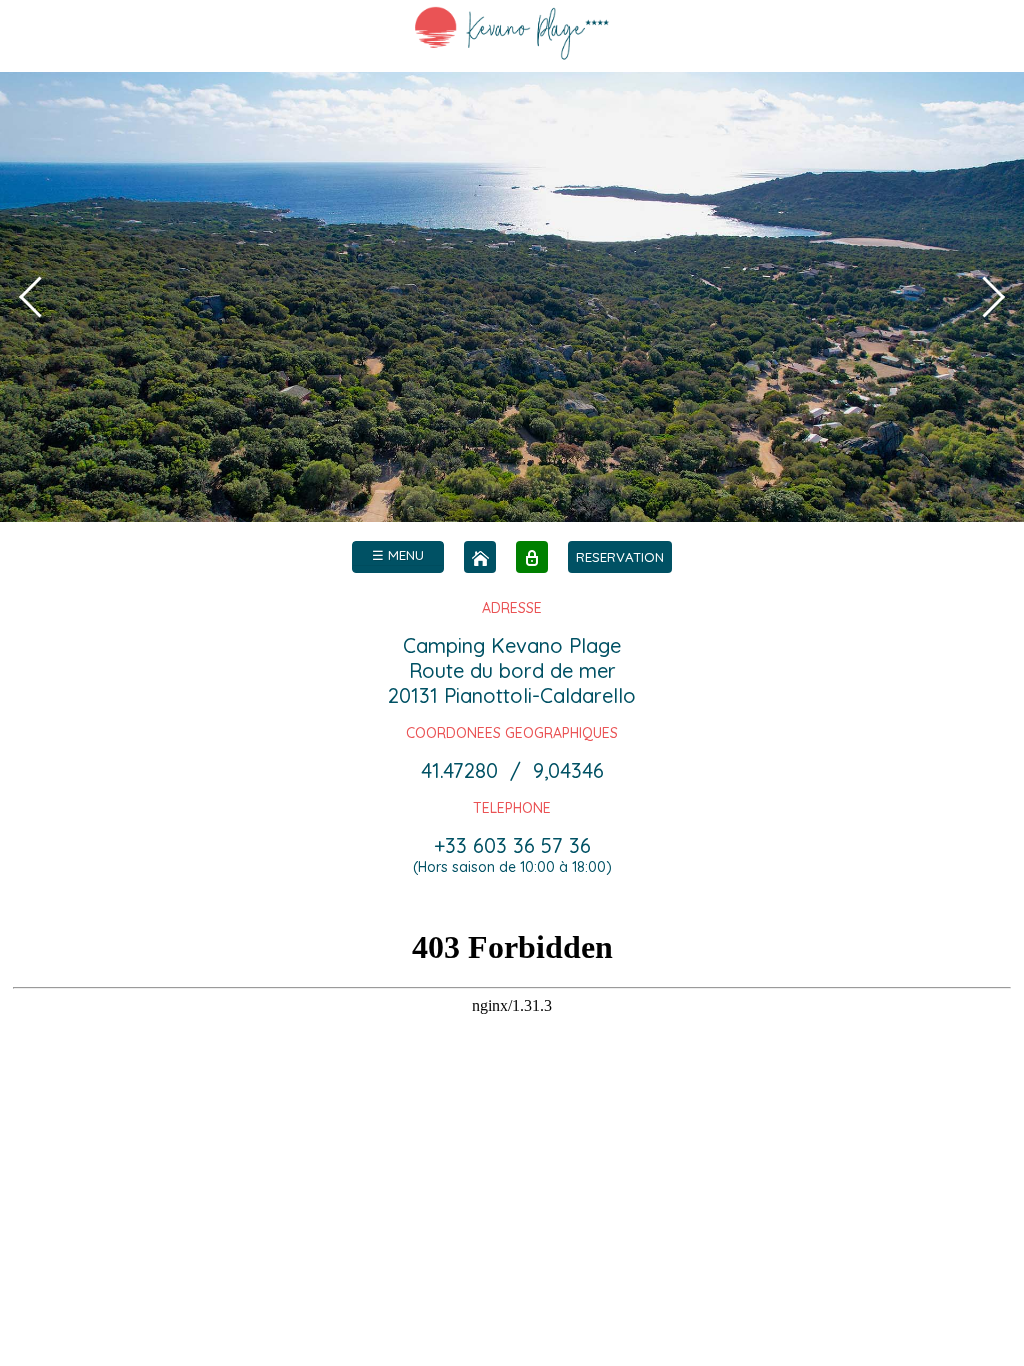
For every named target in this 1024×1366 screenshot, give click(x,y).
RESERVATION (620, 557)
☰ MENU (398, 555)
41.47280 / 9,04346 (512, 770)
